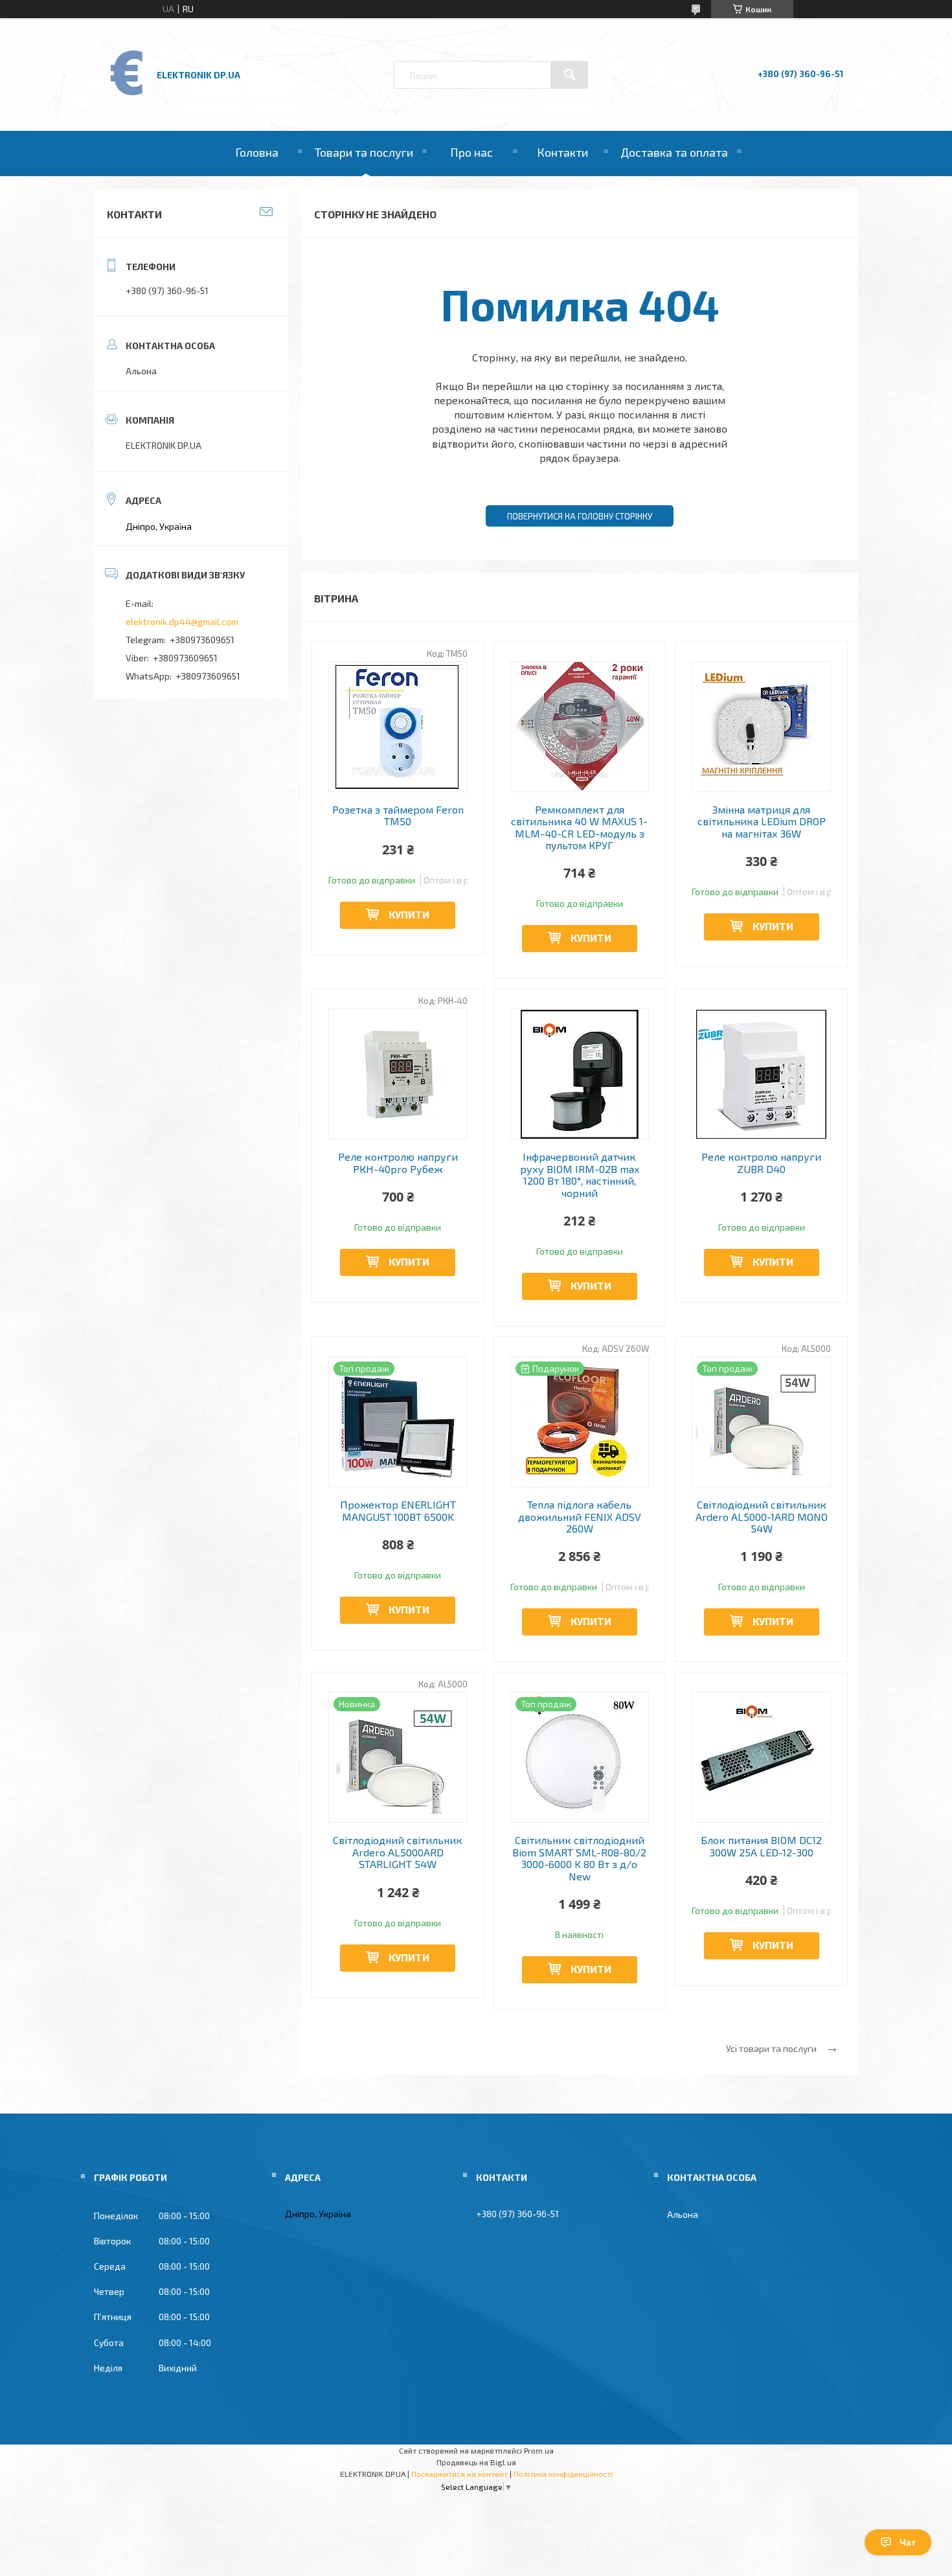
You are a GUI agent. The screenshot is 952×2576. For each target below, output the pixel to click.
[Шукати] (569, 74)
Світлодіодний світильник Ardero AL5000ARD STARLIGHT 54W (398, 1852)
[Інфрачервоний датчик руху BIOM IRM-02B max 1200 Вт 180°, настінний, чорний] (580, 1074)
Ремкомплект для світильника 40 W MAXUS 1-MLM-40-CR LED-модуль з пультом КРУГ (579, 827)
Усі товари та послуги (771, 2048)
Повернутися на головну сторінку (580, 516)
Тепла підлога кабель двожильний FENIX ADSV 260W (580, 1517)
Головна (257, 152)
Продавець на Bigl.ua (476, 2462)
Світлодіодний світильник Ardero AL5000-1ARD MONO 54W (762, 1517)
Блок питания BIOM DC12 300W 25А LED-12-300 (761, 1846)
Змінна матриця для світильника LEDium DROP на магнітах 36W (762, 822)
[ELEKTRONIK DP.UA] (127, 94)
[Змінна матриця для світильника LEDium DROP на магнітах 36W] (761, 727)
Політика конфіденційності (563, 2474)
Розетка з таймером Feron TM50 (398, 815)
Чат (908, 2542)
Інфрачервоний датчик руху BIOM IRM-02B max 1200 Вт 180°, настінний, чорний (580, 1175)
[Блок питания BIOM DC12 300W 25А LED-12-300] (761, 1757)
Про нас (471, 152)
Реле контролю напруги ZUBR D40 (761, 1163)
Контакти (562, 152)
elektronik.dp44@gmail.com (182, 621)
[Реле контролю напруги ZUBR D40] (761, 1074)
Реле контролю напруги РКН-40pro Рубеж (398, 1163)
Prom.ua (539, 2450)
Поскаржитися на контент (459, 2474)
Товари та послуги (364, 152)
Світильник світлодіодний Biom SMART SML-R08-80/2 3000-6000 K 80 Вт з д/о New (579, 1858)
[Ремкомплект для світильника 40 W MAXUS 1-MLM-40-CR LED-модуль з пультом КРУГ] (580, 727)
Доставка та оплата (674, 152)
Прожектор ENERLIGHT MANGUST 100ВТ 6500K (398, 1510)
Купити (409, 914)
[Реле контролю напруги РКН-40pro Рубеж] (398, 1074)
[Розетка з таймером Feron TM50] (398, 727)
